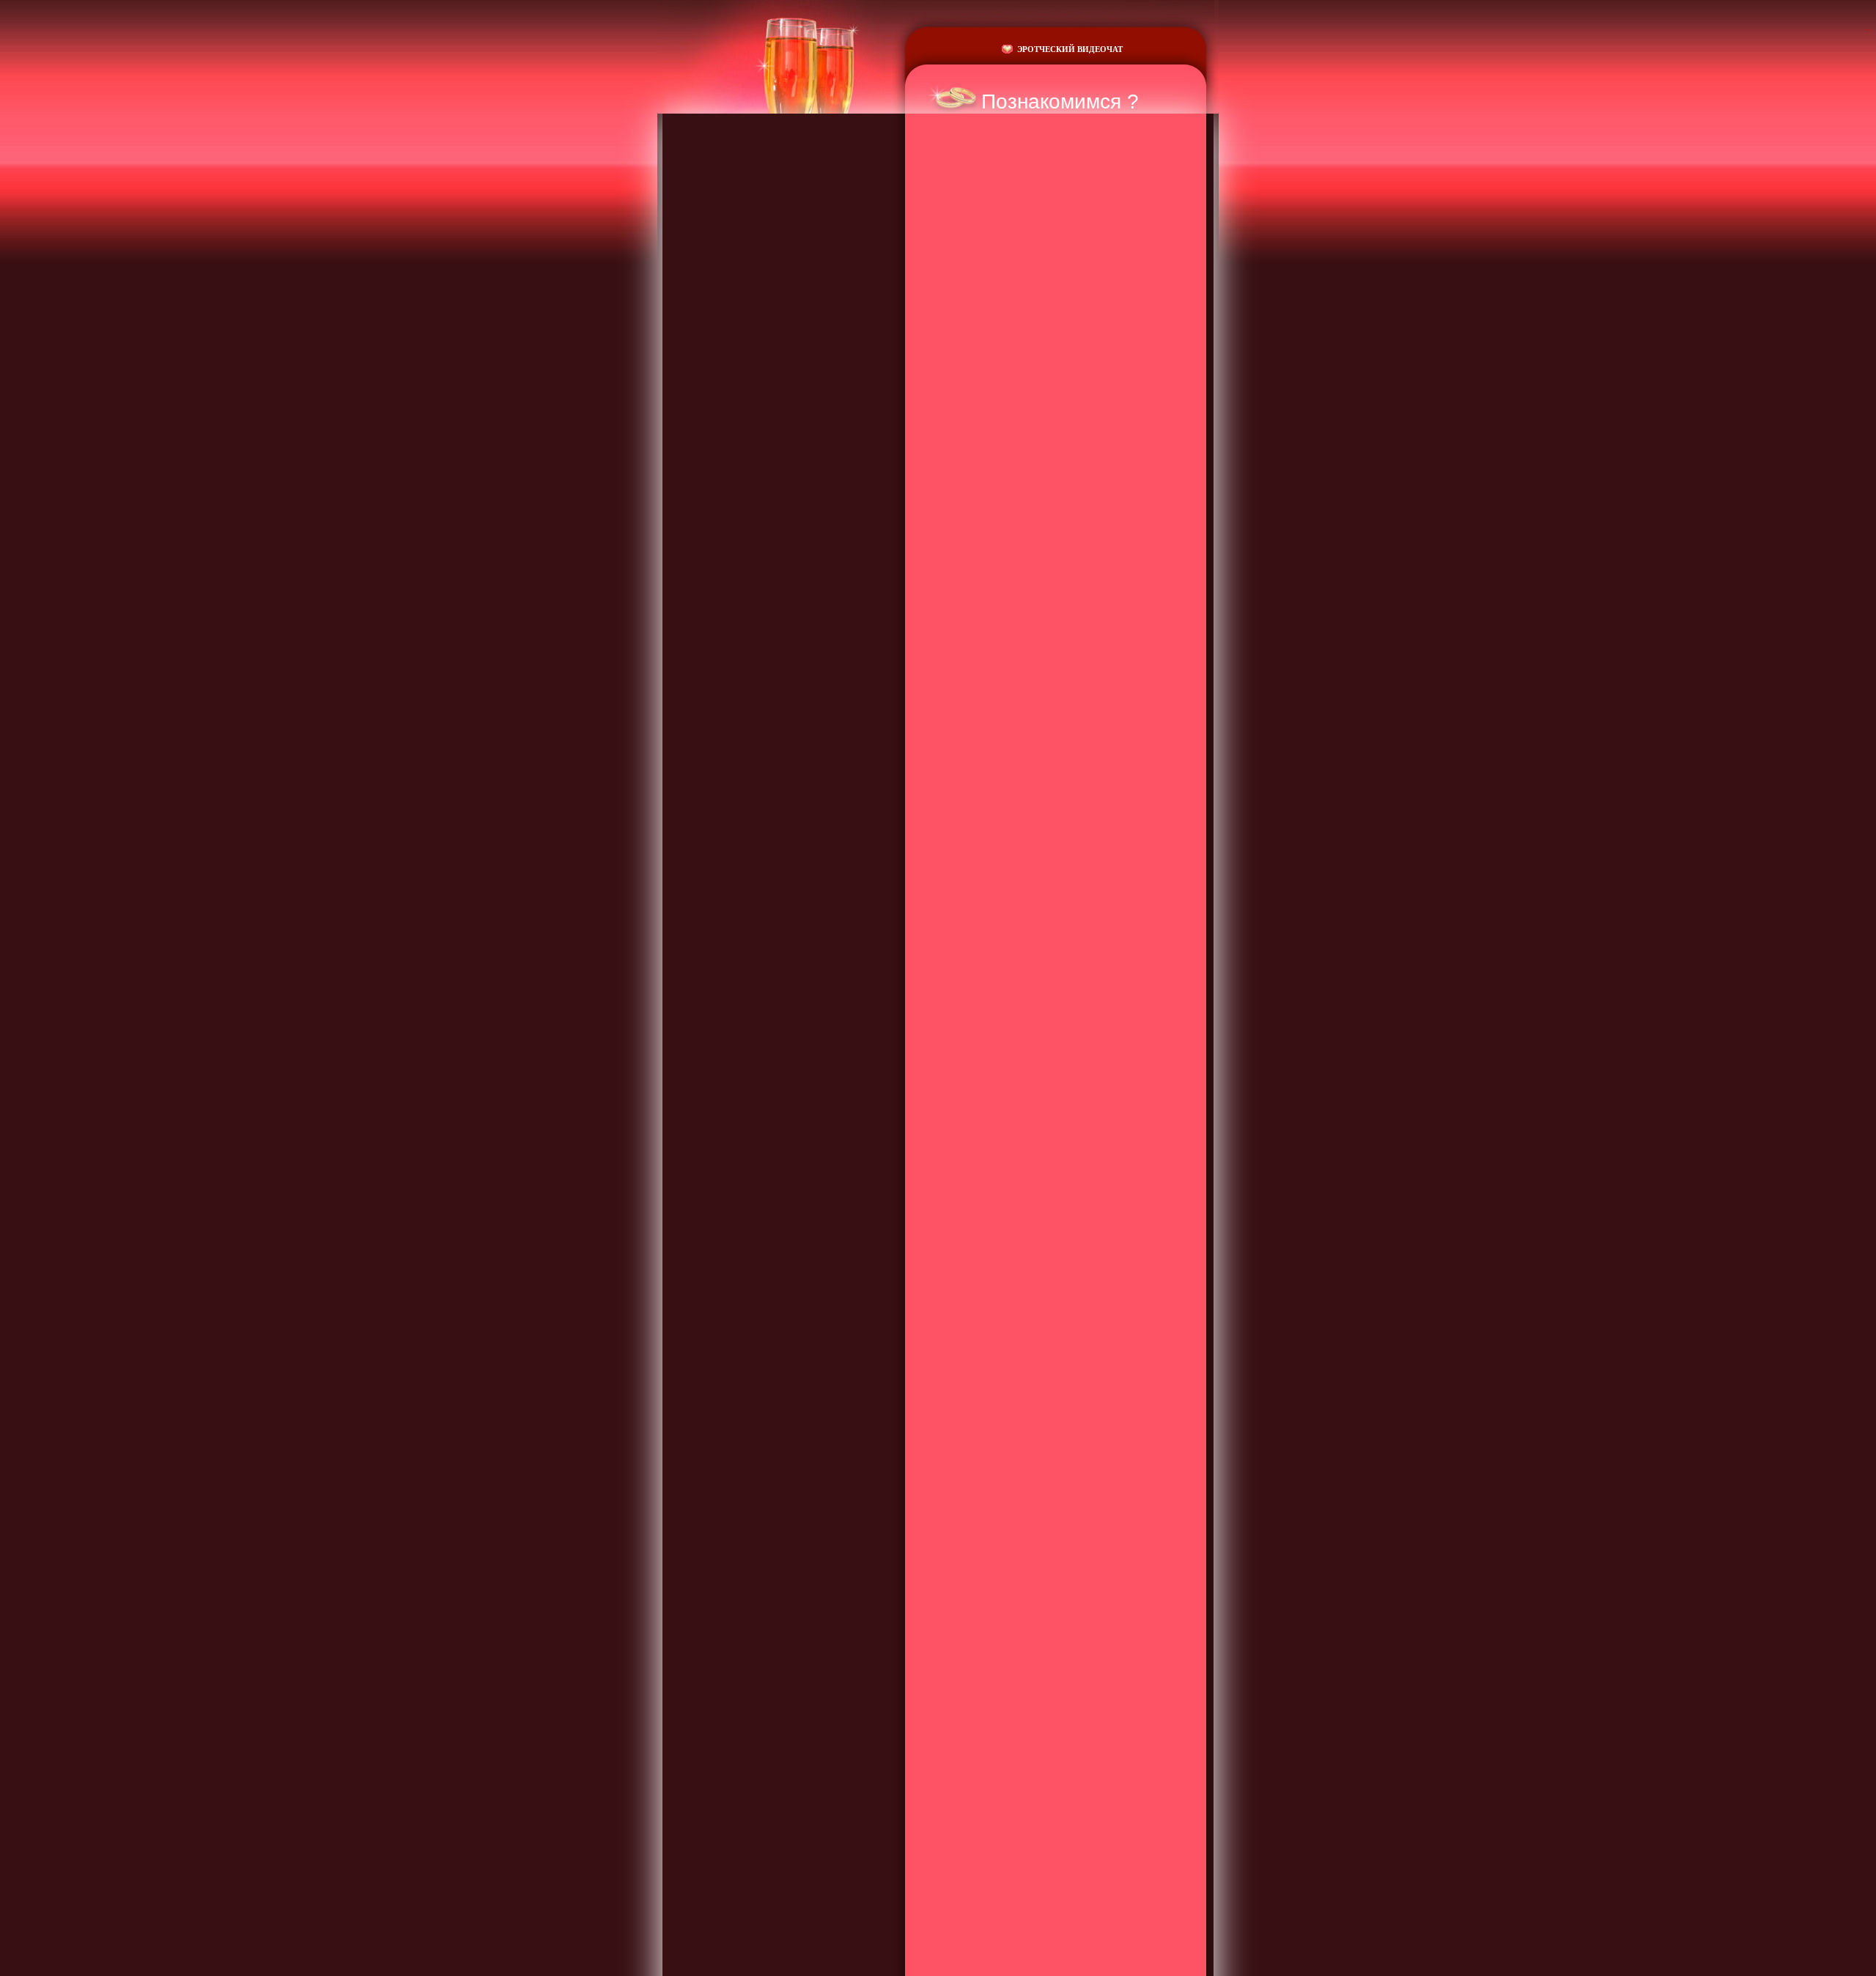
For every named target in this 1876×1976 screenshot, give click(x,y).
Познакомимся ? (1060, 102)
